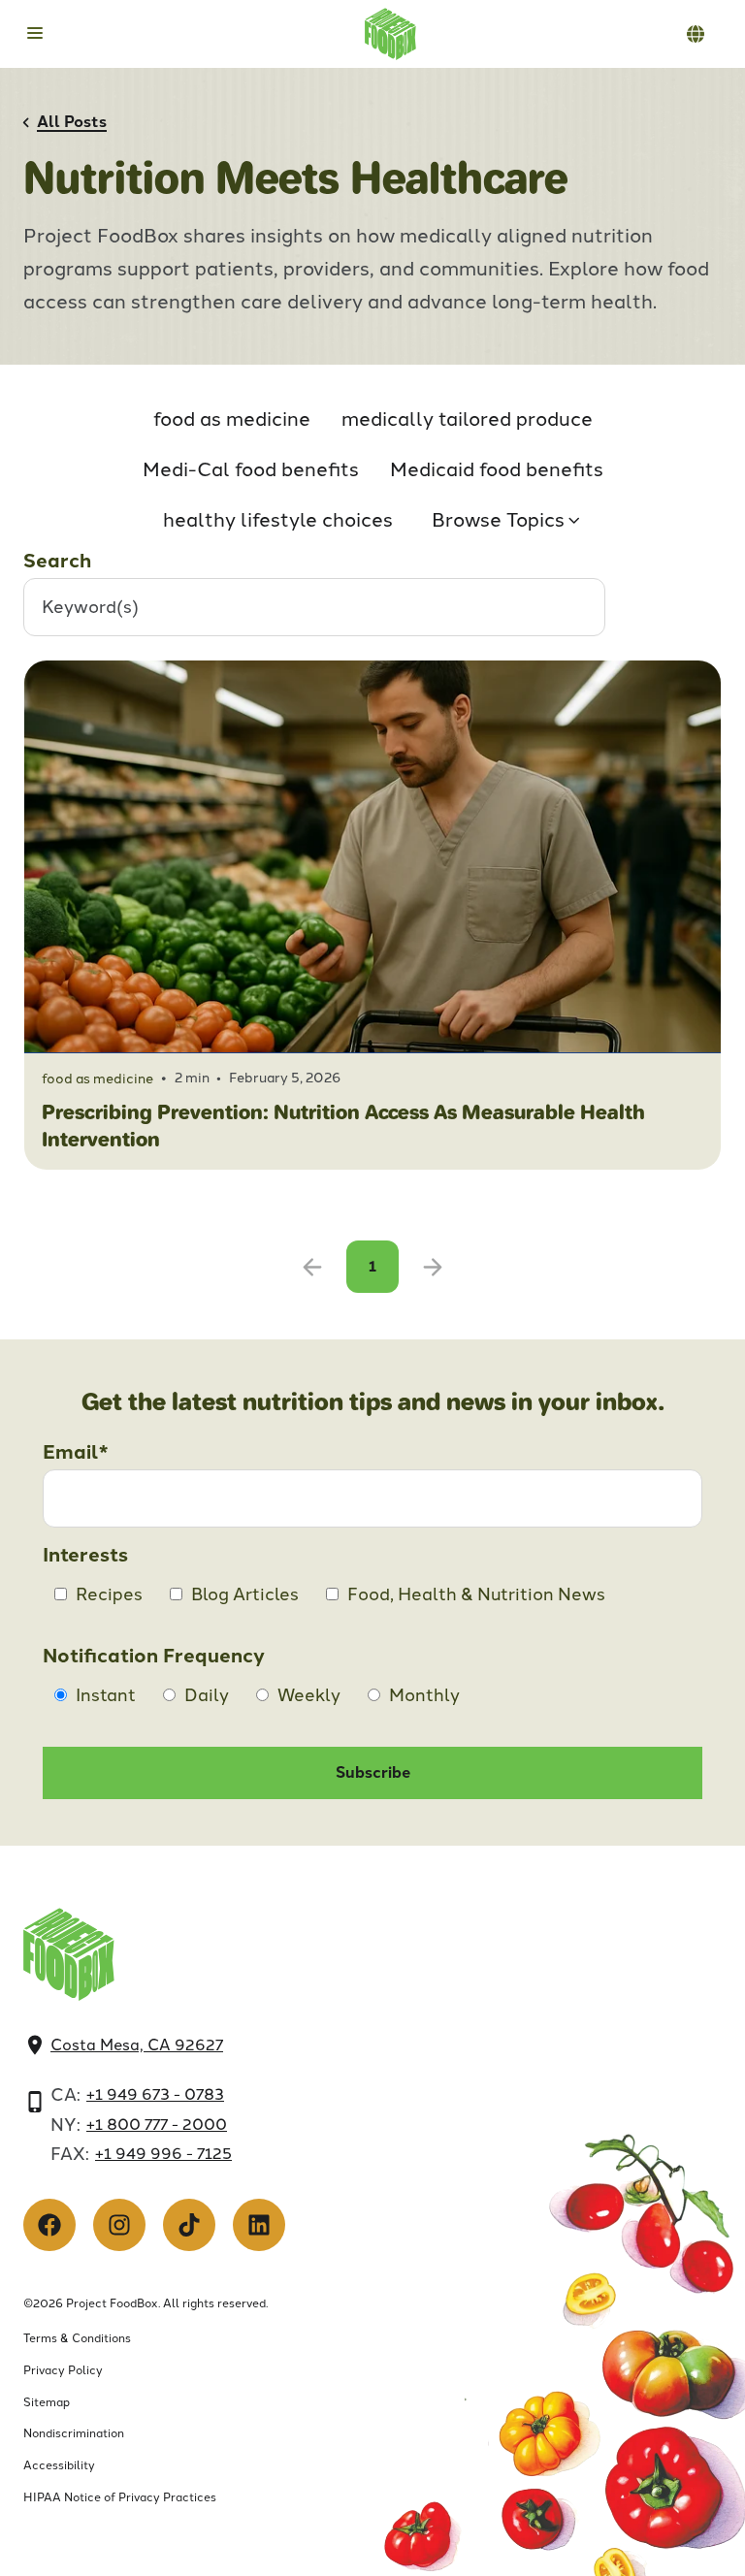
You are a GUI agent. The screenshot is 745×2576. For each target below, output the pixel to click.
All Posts (72, 122)
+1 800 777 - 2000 (157, 2125)
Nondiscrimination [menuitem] (74, 2433)
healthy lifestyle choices (278, 520)
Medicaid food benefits (497, 469)
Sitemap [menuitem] (47, 2402)
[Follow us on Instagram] (119, 2225)
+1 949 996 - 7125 (163, 2154)
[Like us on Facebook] (49, 2225)
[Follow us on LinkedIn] (259, 2225)
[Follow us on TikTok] (189, 2225)
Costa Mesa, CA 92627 (137, 2045)
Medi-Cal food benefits (251, 469)
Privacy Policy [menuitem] (63, 2370)
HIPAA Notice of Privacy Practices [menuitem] (120, 2497)
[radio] (95, 1695)
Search (57, 561)
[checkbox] (372, 1600)
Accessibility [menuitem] (59, 2465)
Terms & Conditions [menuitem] (77, 2338)
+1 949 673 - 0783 (155, 2094)
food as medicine (232, 419)
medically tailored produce (467, 419)
